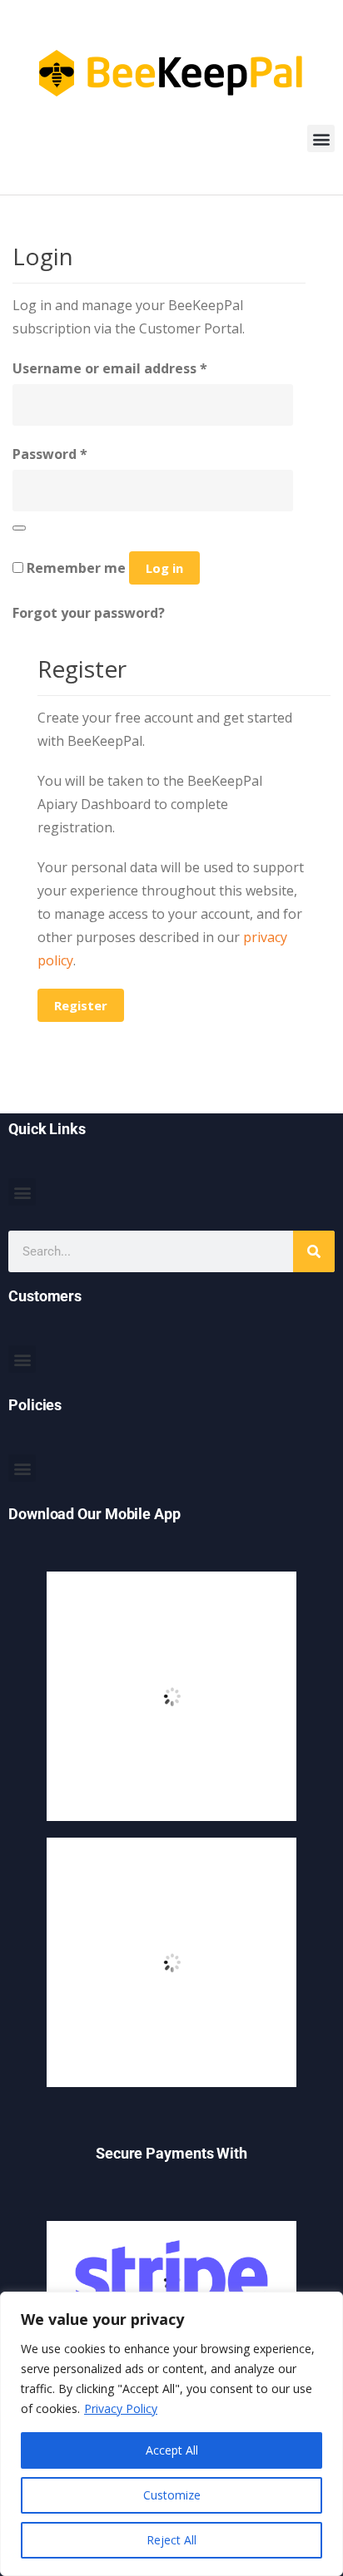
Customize (172, 2495)
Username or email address (110, 368)
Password (50, 454)
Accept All (172, 2450)
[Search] (314, 1251)
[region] (171, 2434)
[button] (321, 138)
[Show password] (19, 528)
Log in (164, 568)
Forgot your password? (89, 613)
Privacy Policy (121, 2408)
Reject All (171, 2540)
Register (81, 1005)
